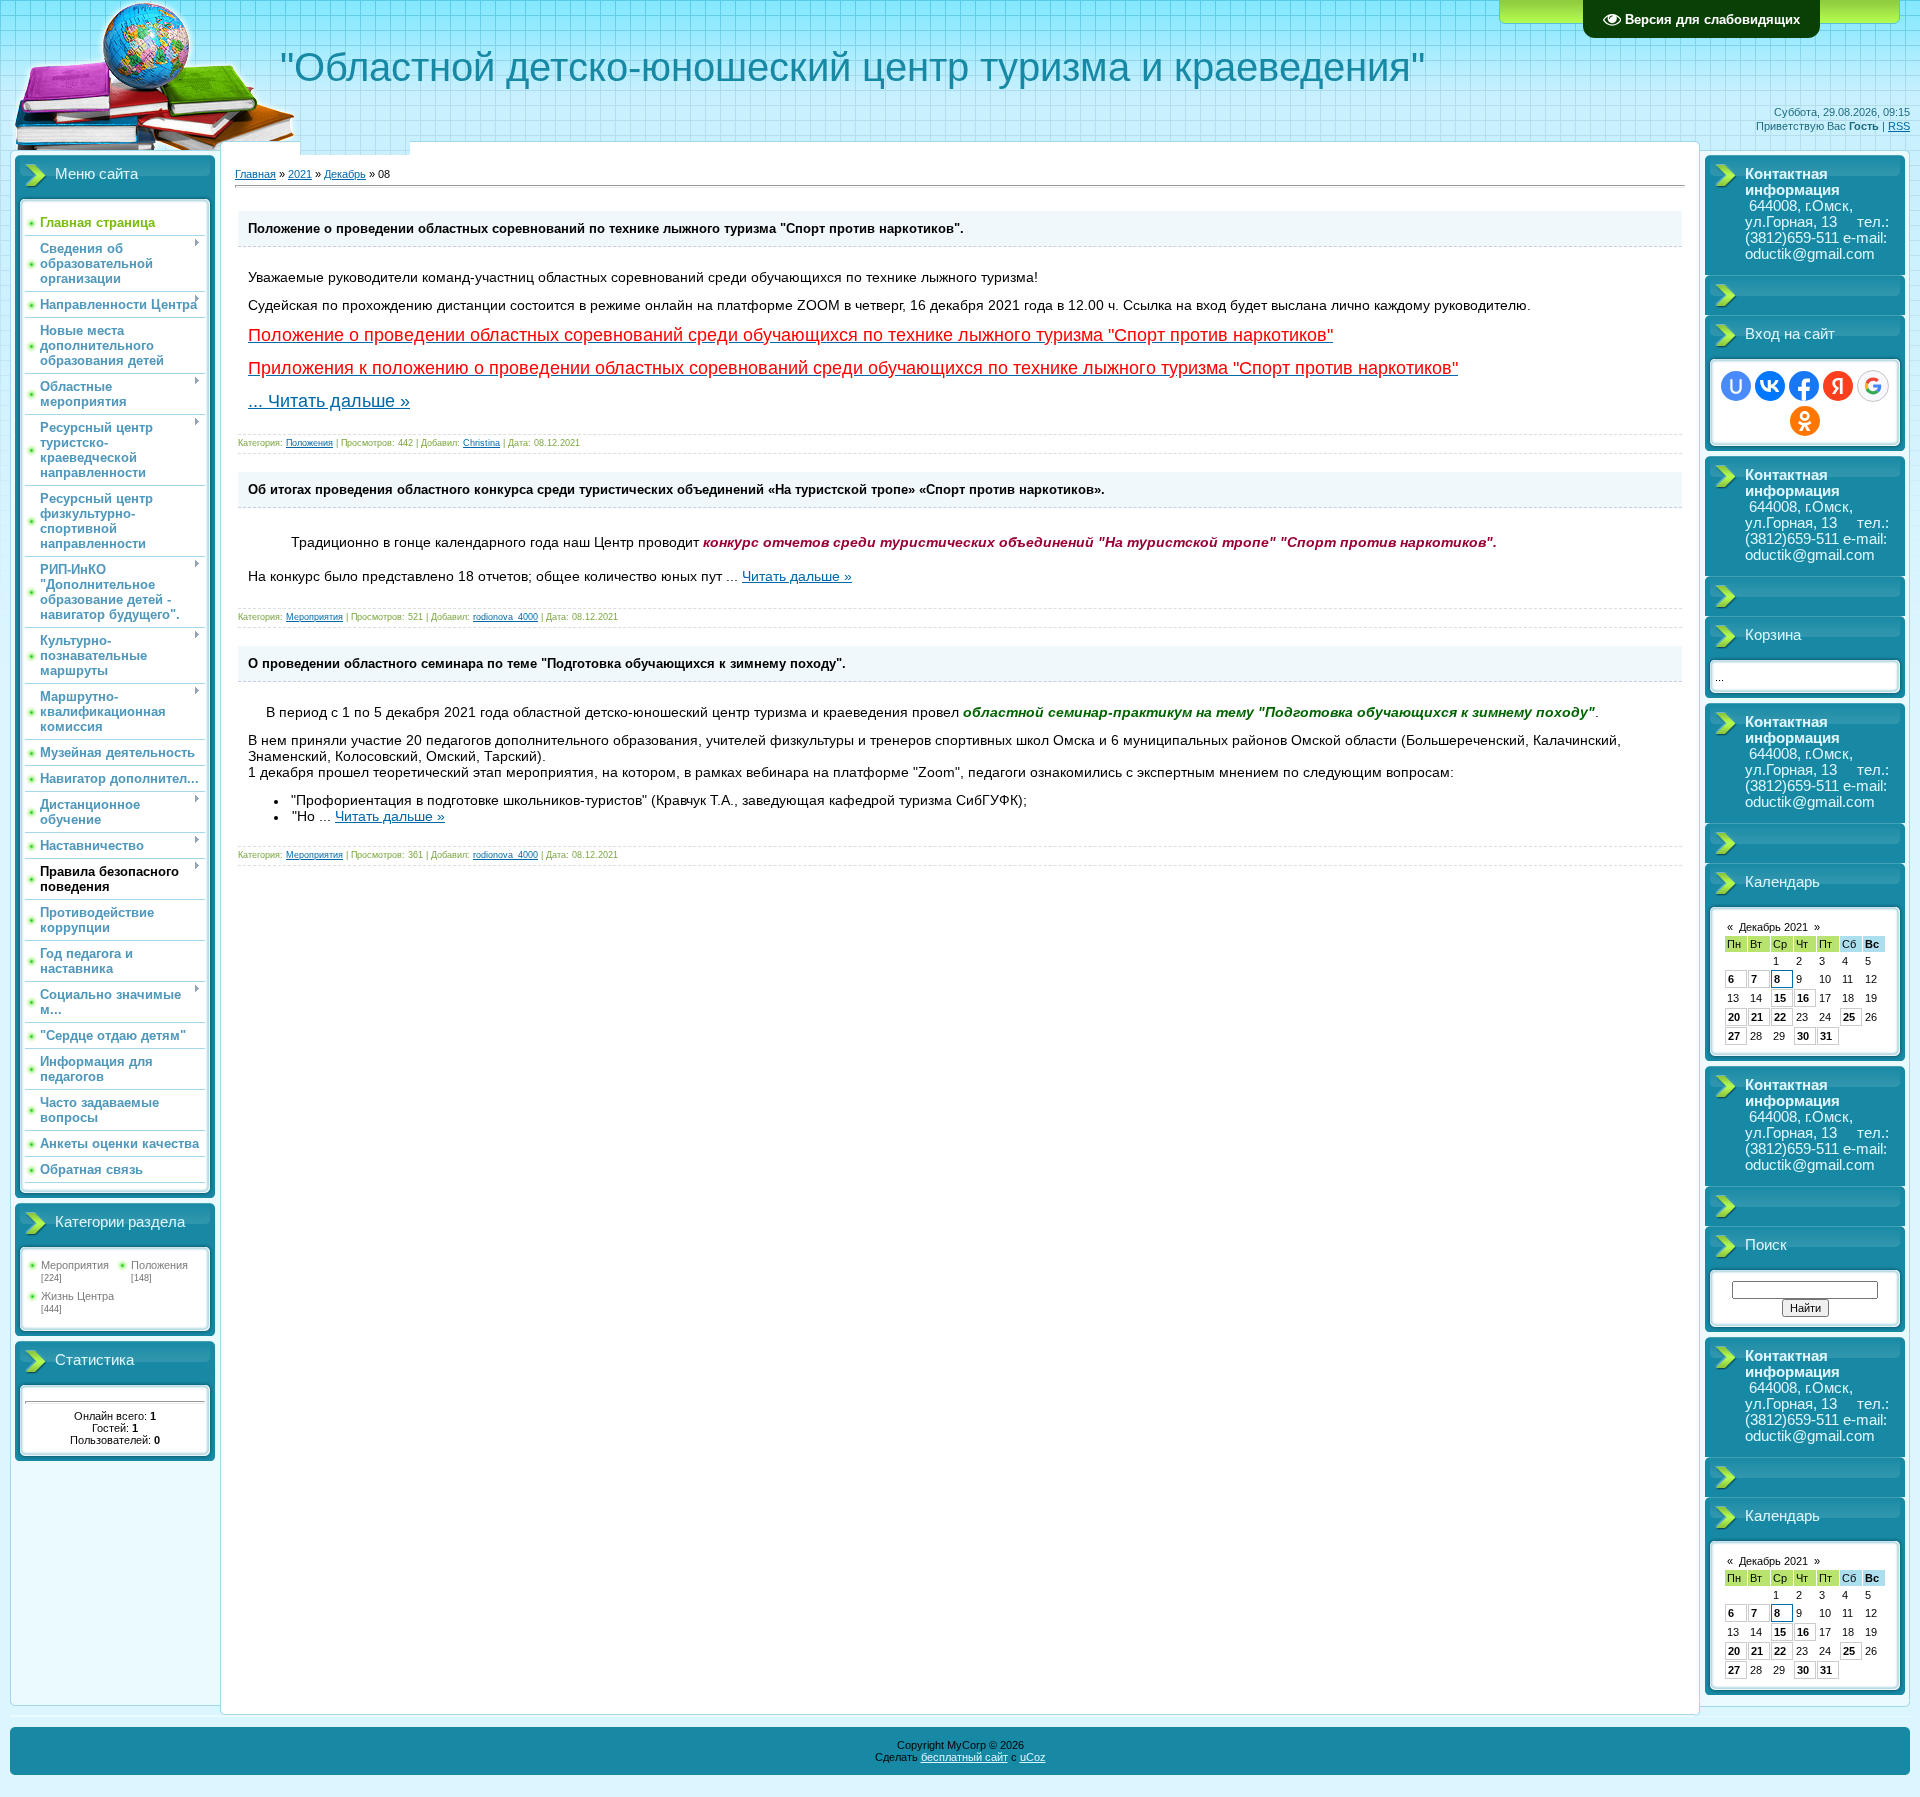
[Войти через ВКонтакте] (1770, 386)
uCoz (1033, 1757)
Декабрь (345, 174)
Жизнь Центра (77, 1296)
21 (1757, 1017)
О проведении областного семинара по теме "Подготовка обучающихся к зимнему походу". (547, 663)
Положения (159, 1265)
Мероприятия (75, 1265)
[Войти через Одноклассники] (1805, 421)
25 (1849, 1017)
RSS (1899, 126)
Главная (255, 174)
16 (1803, 998)
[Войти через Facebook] (1804, 386)
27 (1734, 1036)
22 (1780, 1017)
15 (1780, 998)
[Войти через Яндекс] (1838, 386)
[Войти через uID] (1736, 386)
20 (1734, 1017)
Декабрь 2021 (1773, 927)
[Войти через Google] (1873, 386)
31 (1826, 1036)
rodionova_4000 (505, 617)
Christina (481, 443)
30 (1803, 1036)
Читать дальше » (339, 401)
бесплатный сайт (964, 1757)
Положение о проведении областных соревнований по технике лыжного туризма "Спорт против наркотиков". (606, 228)
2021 (300, 174)
